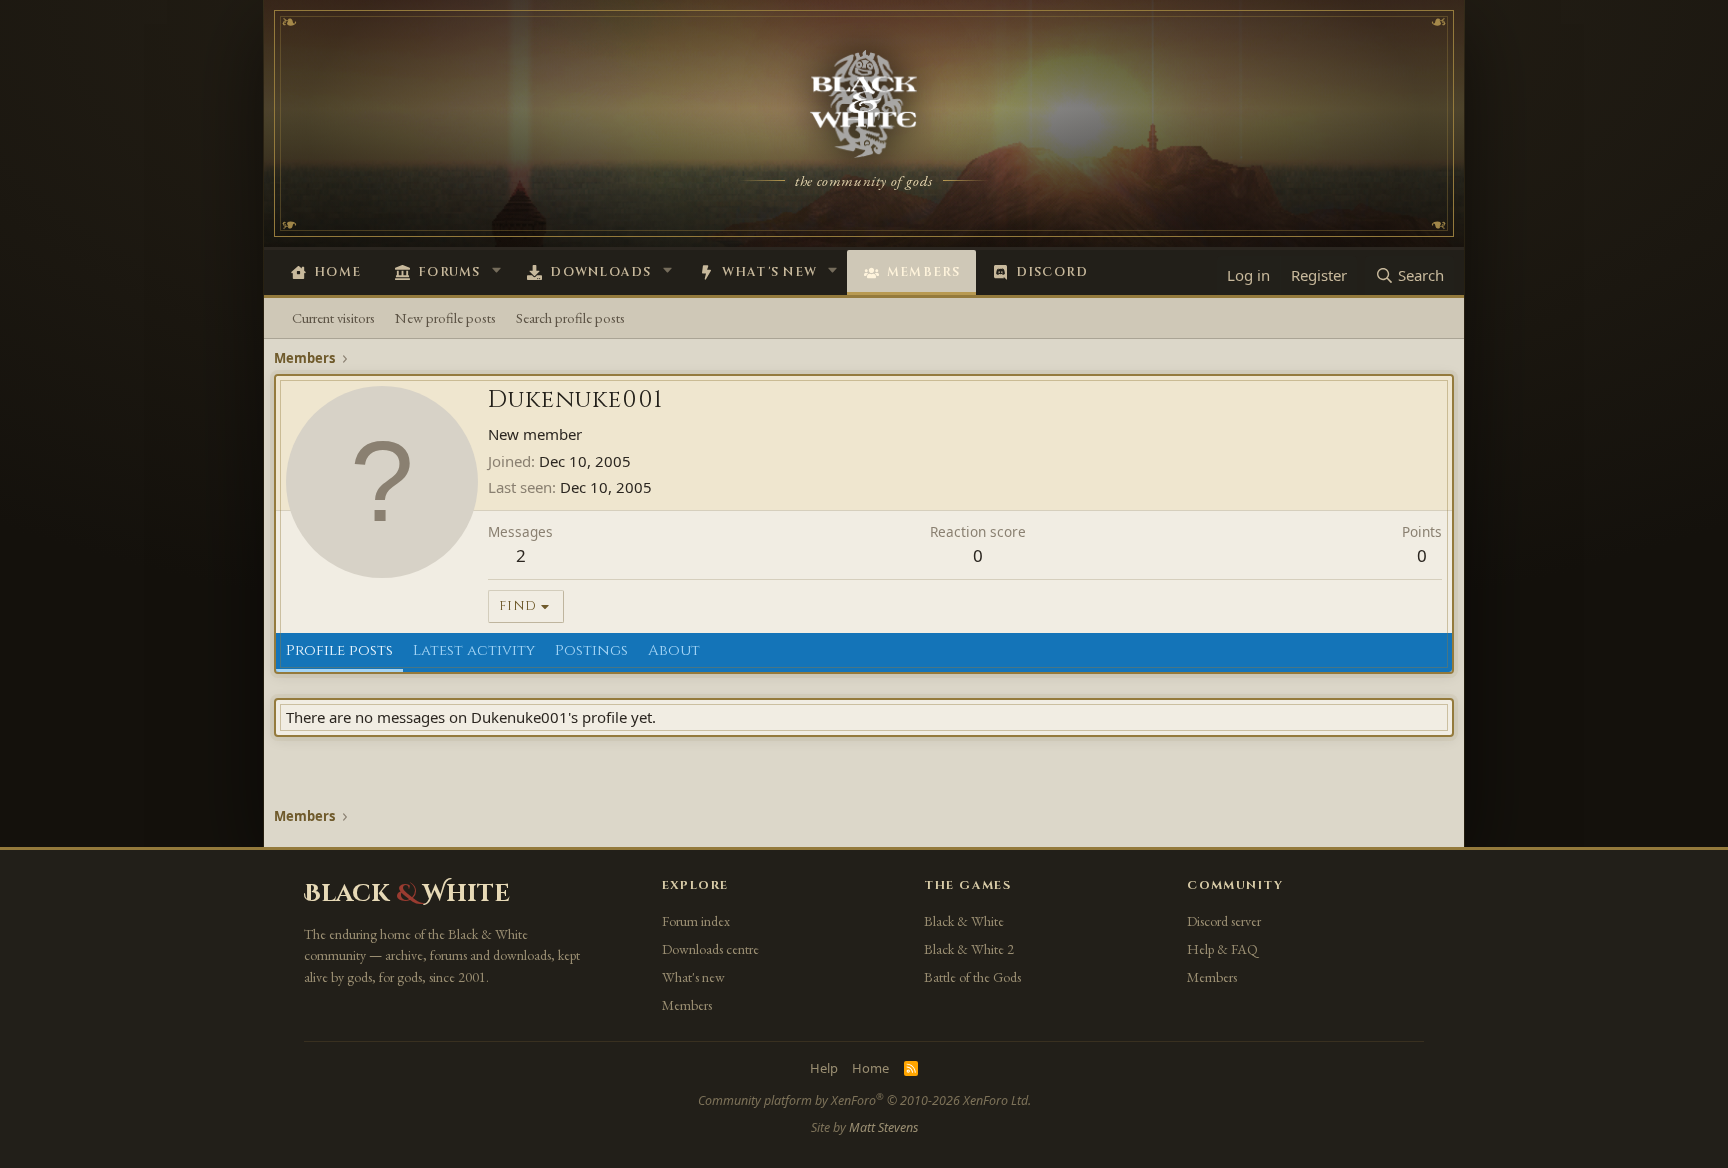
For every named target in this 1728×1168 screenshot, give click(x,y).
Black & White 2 (969, 949)
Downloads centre (710, 949)
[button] (496, 270)
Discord (1052, 272)
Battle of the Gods (972, 977)
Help (824, 1068)
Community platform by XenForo (864, 1100)
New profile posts (445, 317)
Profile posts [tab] (339, 650)
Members (924, 272)
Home (337, 272)
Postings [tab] (591, 650)
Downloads (600, 272)
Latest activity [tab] (474, 650)
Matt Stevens (883, 1127)
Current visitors (333, 317)
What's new (770, 272)
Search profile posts (570, 317)
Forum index (696, 921)
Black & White (964, 921)
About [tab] (674, 650)
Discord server (1224, 921)
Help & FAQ (1222, 949)
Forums (449, 272)
